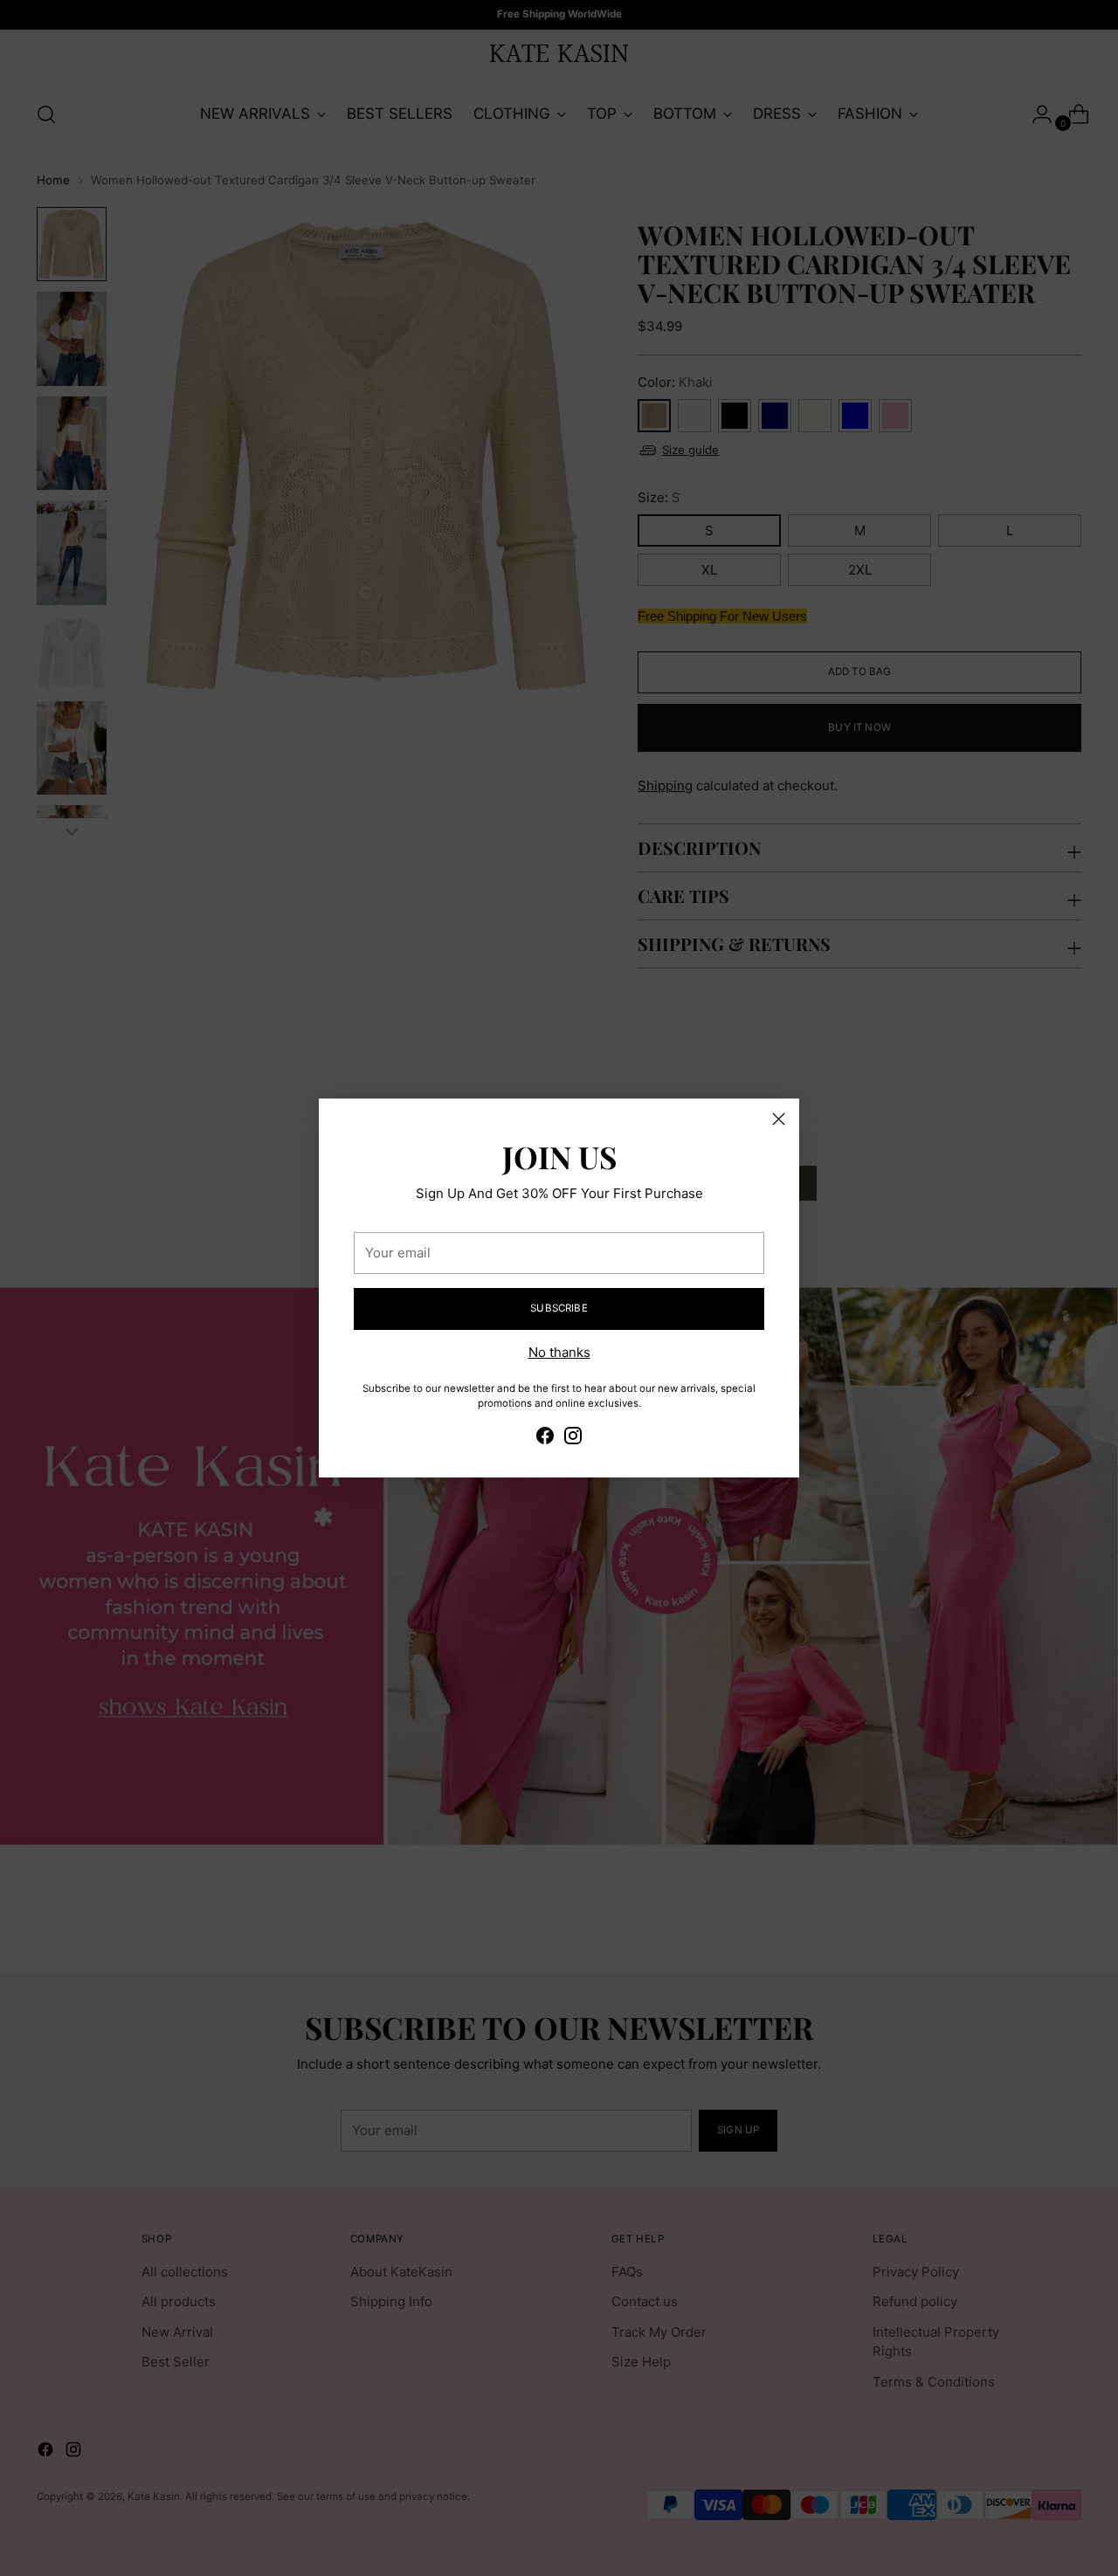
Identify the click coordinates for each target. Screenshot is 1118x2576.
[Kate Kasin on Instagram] (573, 1439)
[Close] (779, 1119)
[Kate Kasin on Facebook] (545, 1439)
